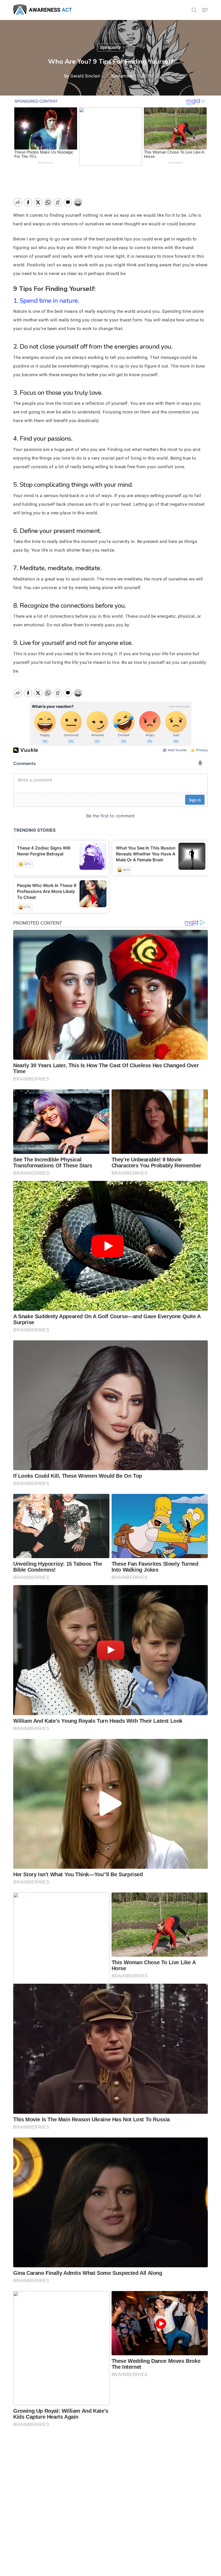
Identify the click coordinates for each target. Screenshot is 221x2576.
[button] (205, 10)
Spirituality (110, 47)
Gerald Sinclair (85, 76)
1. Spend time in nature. (46, 301)
